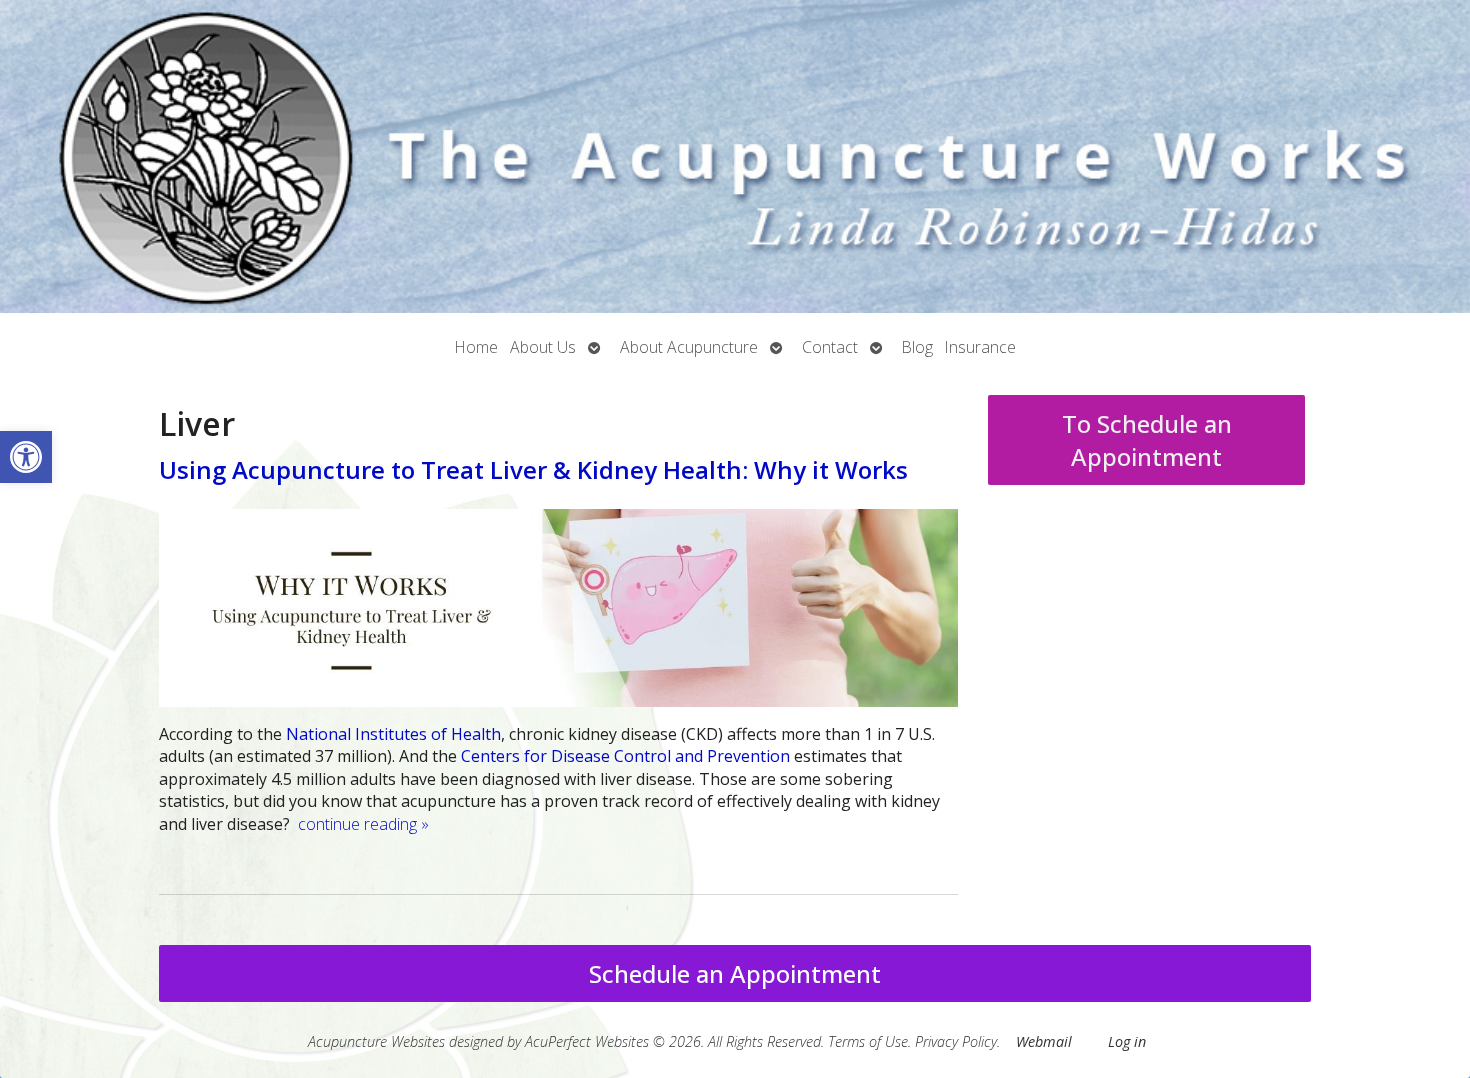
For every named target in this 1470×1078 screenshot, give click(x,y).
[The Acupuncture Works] (735, 156)
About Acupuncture (689, 347)
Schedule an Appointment (735, 973)
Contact (830, 347)
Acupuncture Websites (376, 1041)
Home (476, 347)
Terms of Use (868, 1041)
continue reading (363, 824)
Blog (917, 347)
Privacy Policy (956, 1041)
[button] (26, 457)
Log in (1127, 1041)
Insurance (980, 347)
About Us (543, 347)
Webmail (1044, 1041)
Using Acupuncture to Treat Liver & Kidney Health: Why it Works (533, 469)
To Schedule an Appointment (1147, 440)
